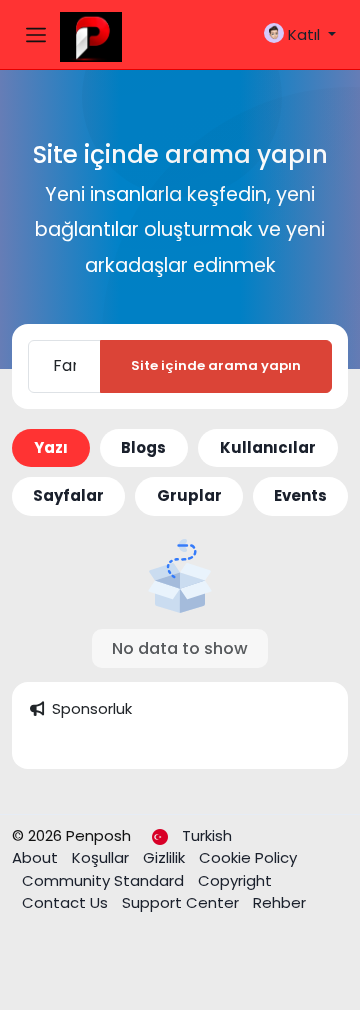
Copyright (235, 880)
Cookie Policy (248, 857)
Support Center (182, 902)
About (37, 857)
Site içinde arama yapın (216, 365)
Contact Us (67, 902)
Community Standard (105, 880)
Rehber (279, 902)
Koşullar (102, 857)
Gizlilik (166, 857)
